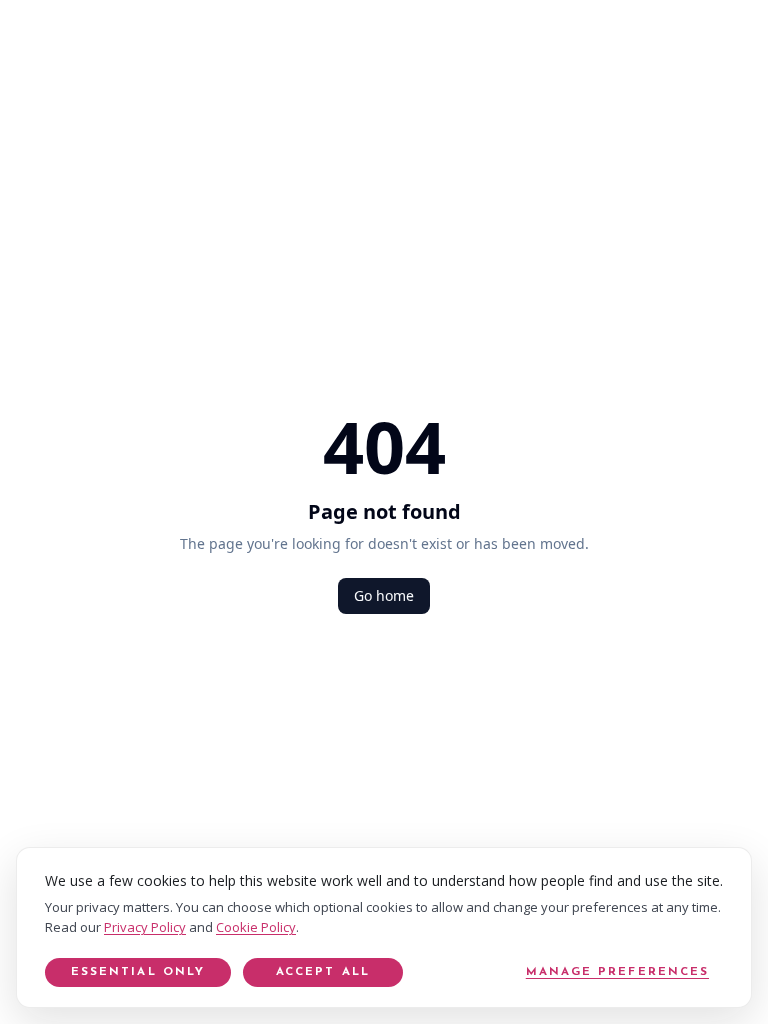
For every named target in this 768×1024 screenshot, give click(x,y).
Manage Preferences (617, 972)
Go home (384, 595)
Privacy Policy (145, 927)
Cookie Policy (256, 927)
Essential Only (138, 972)
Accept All (323, 972)
